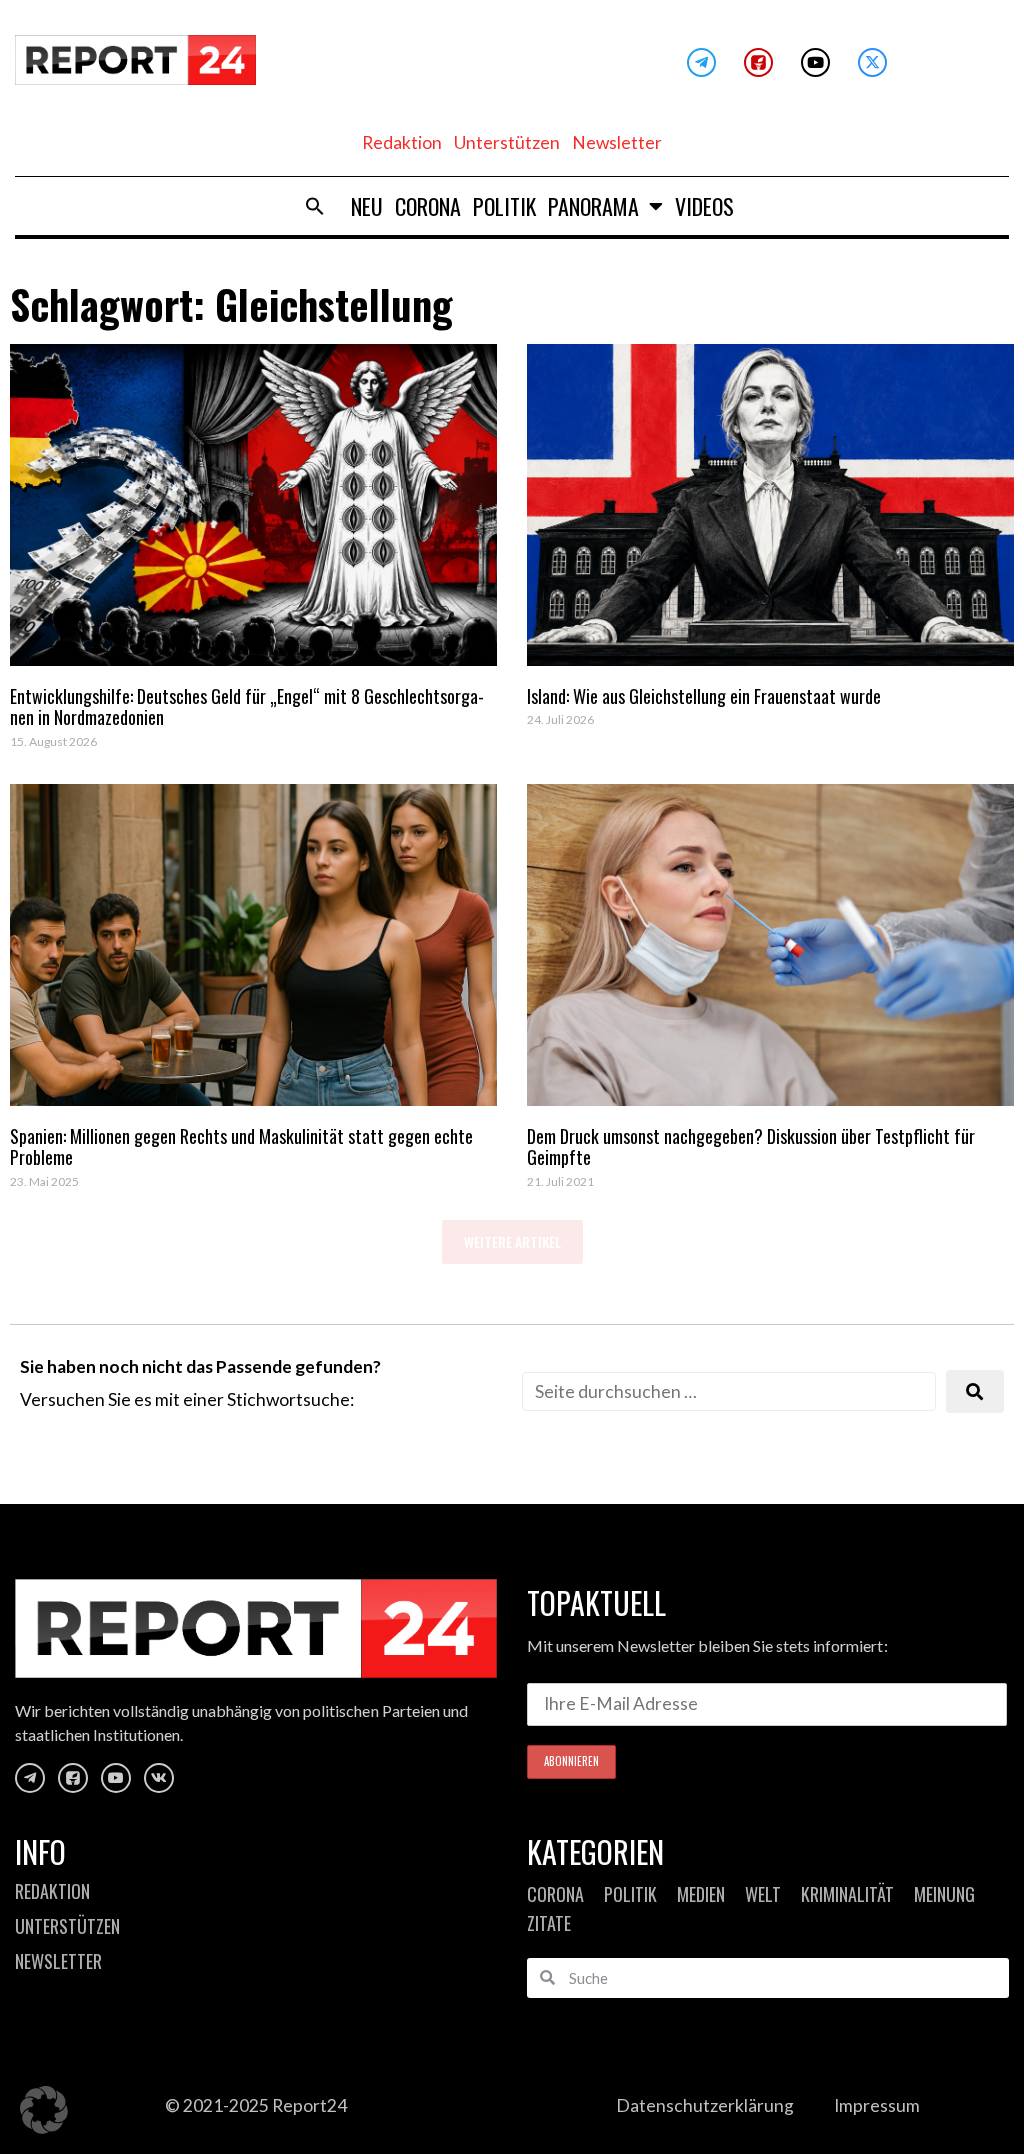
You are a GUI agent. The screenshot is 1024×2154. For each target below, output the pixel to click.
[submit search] (975, 1391)
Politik (504, 206)
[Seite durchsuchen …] (729, 1391)
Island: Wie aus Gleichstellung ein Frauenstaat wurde (704, 696)
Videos (704, 206)
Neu (367, 206)
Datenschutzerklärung (705, 2105)
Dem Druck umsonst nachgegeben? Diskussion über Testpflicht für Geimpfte (751, 1147)
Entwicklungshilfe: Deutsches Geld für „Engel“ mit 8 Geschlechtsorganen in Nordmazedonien (247, 707)
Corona (428, 206)
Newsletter (617, 142)
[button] (315, 206)
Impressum (877, 2105)
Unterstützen (507, 142)
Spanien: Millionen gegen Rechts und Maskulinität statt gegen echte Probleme (241, 1147)
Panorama (593, 206)
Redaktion (402, 142)
